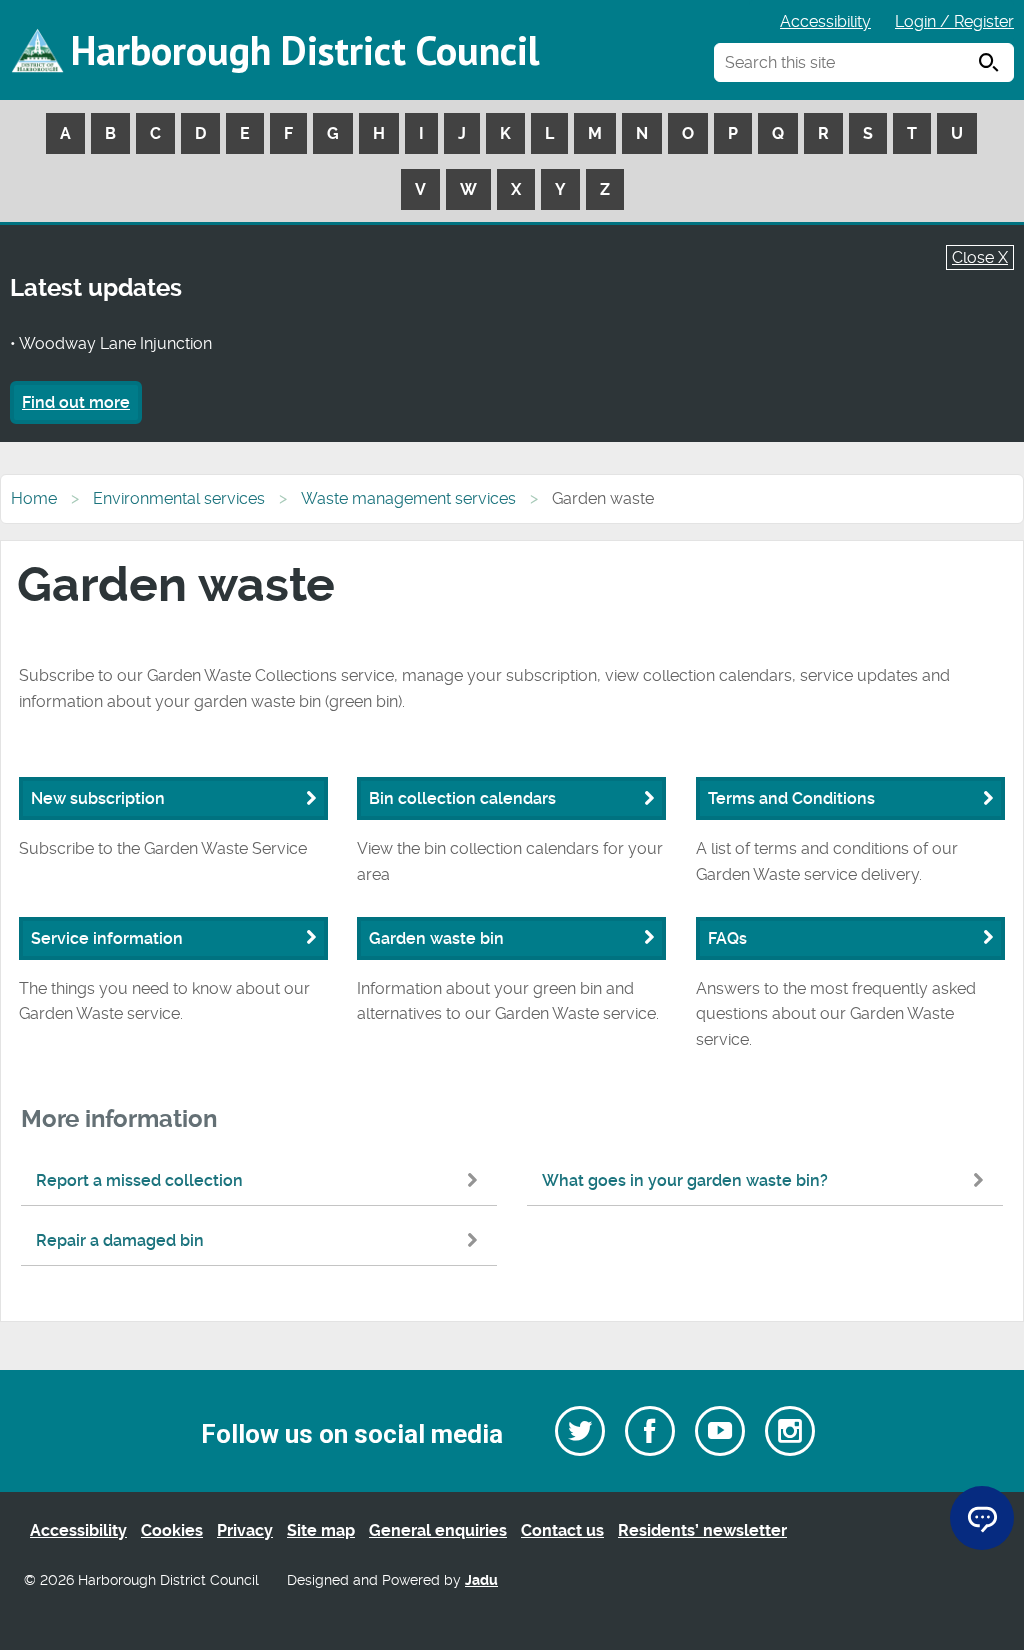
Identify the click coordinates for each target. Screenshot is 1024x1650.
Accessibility (825, 21)
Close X (980, 257)
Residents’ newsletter (702, 1530)
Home (34, 498)
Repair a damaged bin (120, 1240)
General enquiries (438, 1530)
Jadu (481, 1580)
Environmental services (179, 498)
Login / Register (954, 21)
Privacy (245, 1530)
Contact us (562, 1530)
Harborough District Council (305, 50)
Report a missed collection (139, 1180)
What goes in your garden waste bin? (685, 1180)
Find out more (76, 402)
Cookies (172, 1530)
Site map (321, 1530)
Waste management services (408, 498)
